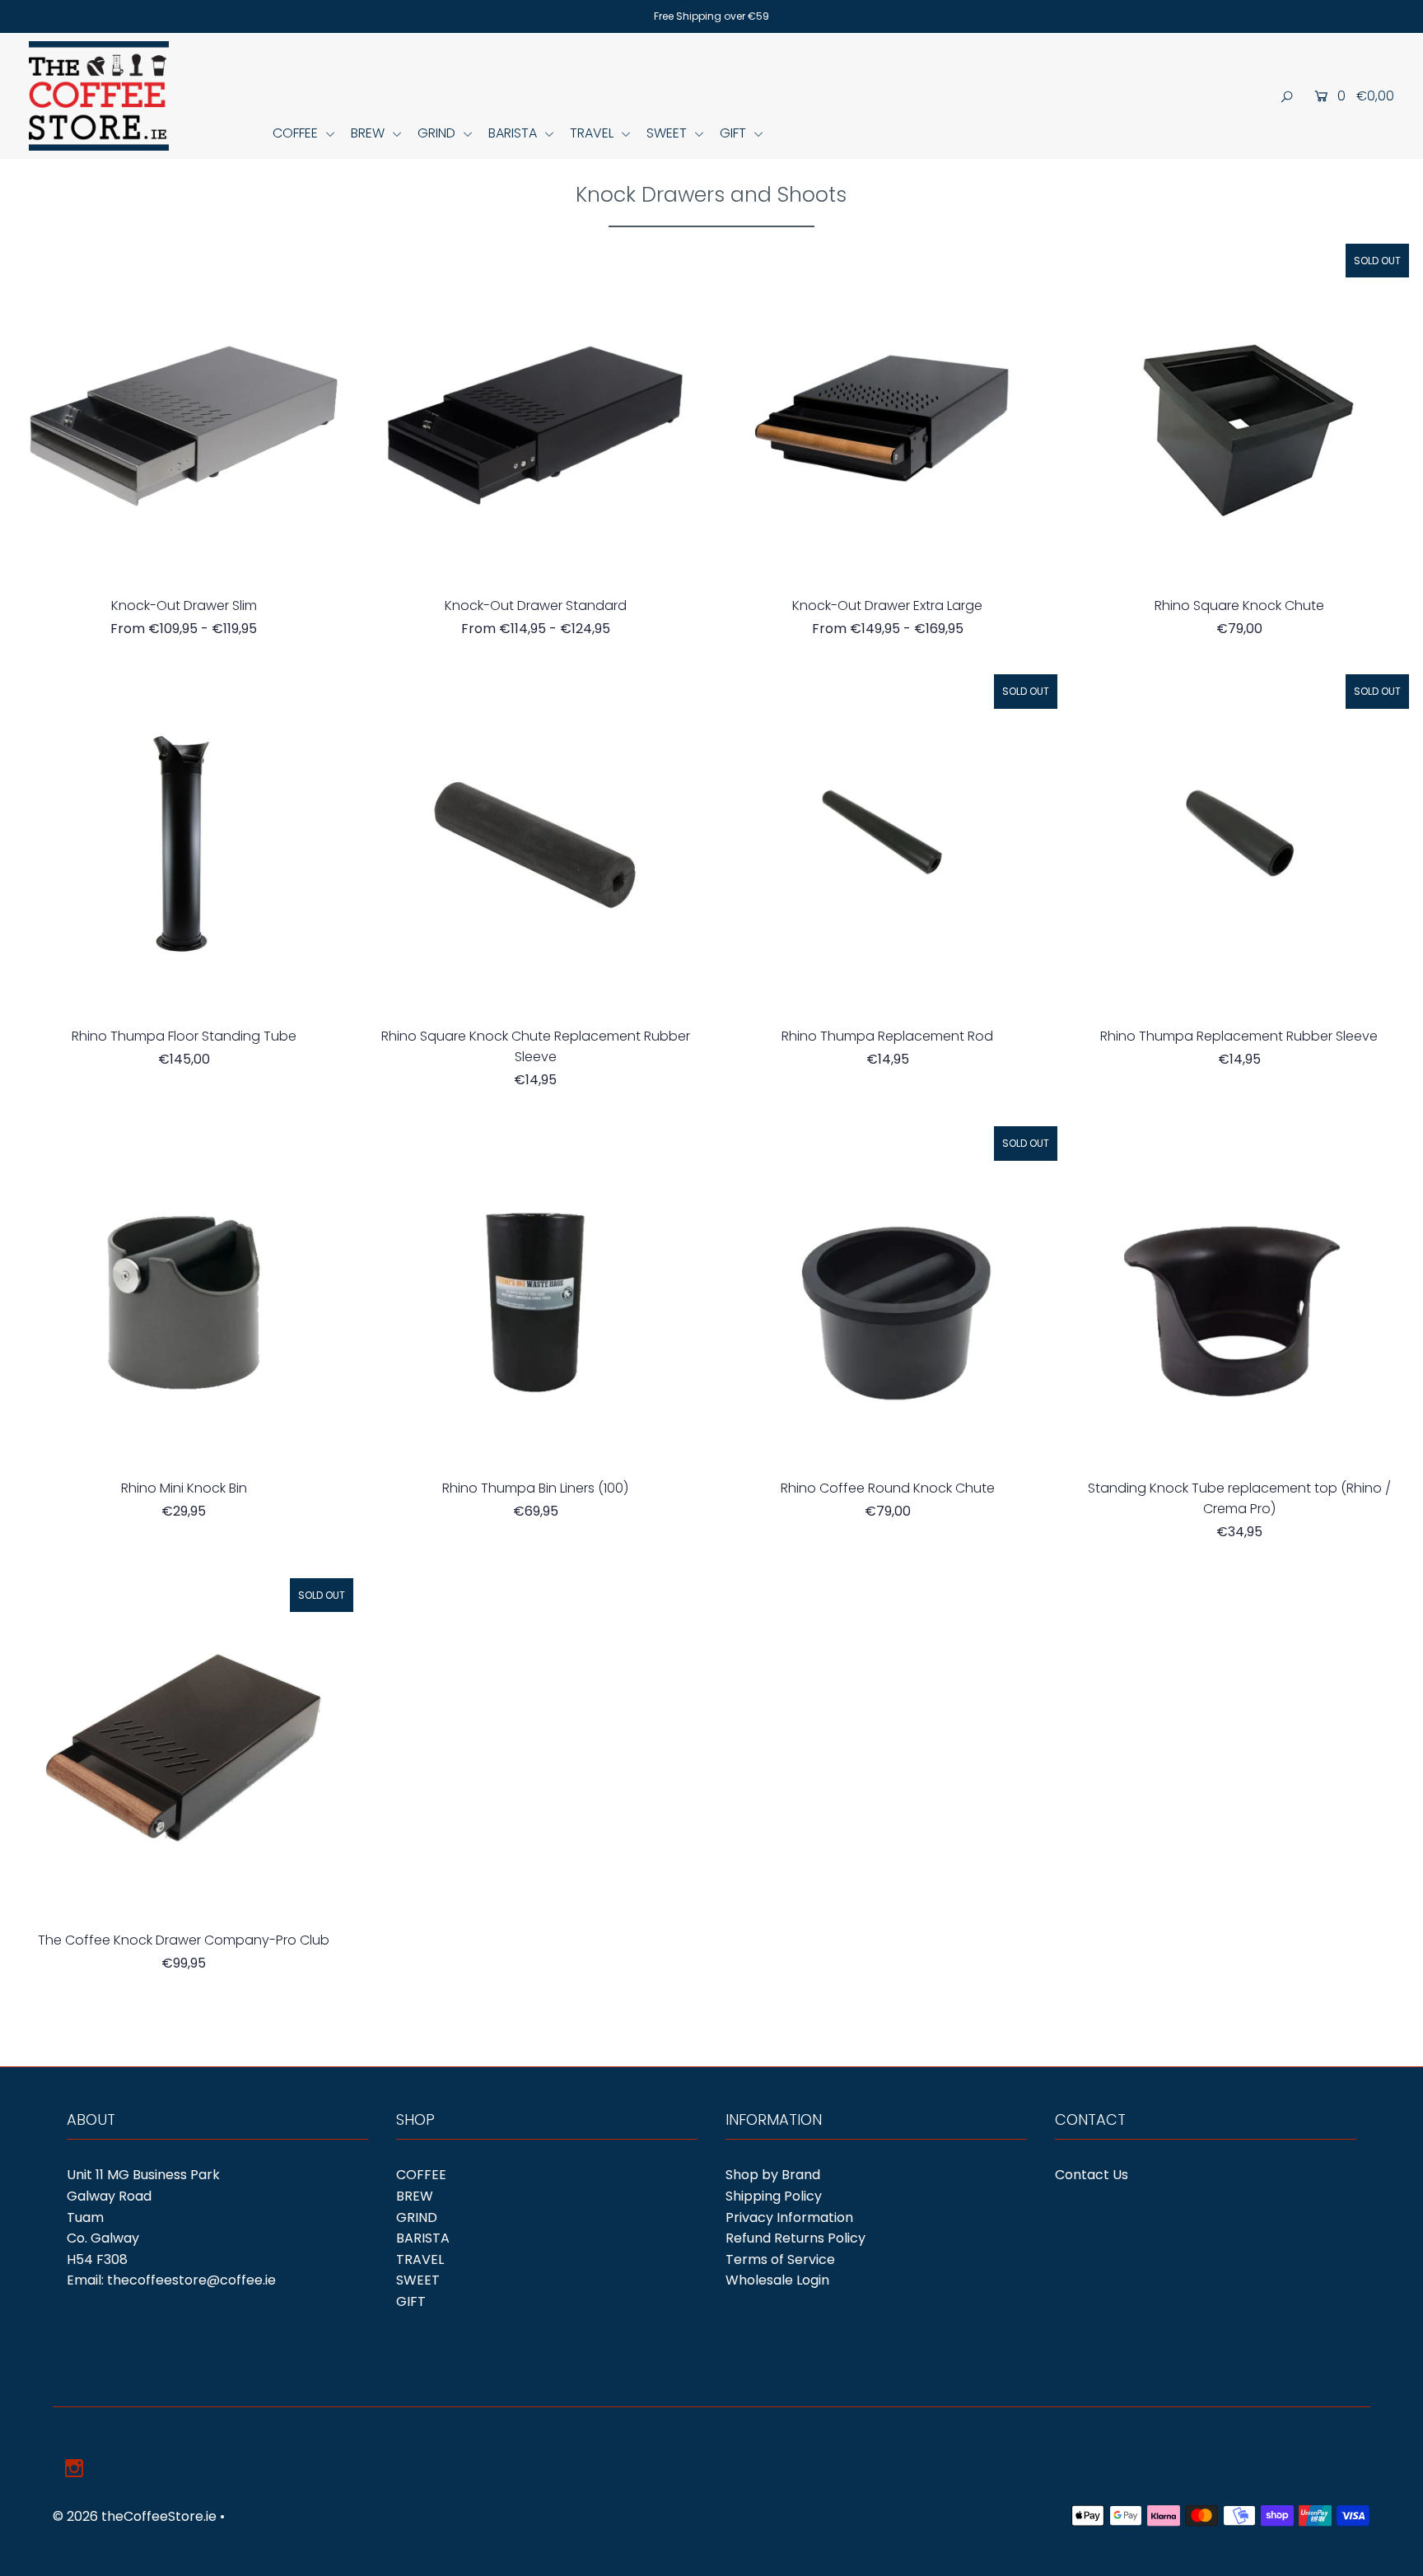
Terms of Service (780, 2259)
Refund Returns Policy (795, 2238)
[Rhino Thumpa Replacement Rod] (887, 844)
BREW (369, 133)
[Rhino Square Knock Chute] (1239, 413)
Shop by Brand (773, 2175)
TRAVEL (593, 133)
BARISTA (514, 133)
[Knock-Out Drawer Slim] (184, 413)
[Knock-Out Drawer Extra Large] (887, 413)
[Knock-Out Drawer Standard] (535, 413)
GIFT (735, 133)
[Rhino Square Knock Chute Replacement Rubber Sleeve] (535, 844)
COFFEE (297, 133)
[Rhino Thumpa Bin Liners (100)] (535, 1296)
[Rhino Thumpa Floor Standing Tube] (184, 844)
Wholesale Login (777, 2280)
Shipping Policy (774, 2196)
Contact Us (1092, 2175)
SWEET (668, 133)
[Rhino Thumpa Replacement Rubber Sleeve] (1239, 844)
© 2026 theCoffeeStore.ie (135, 2516)
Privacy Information (789, 2217)
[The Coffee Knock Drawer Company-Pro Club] (184, 1748)
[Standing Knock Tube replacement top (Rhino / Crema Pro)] (1239, 1296)
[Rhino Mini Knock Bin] (184, 1296)
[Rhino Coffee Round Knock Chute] (887, 1296)
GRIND (438, 133)
